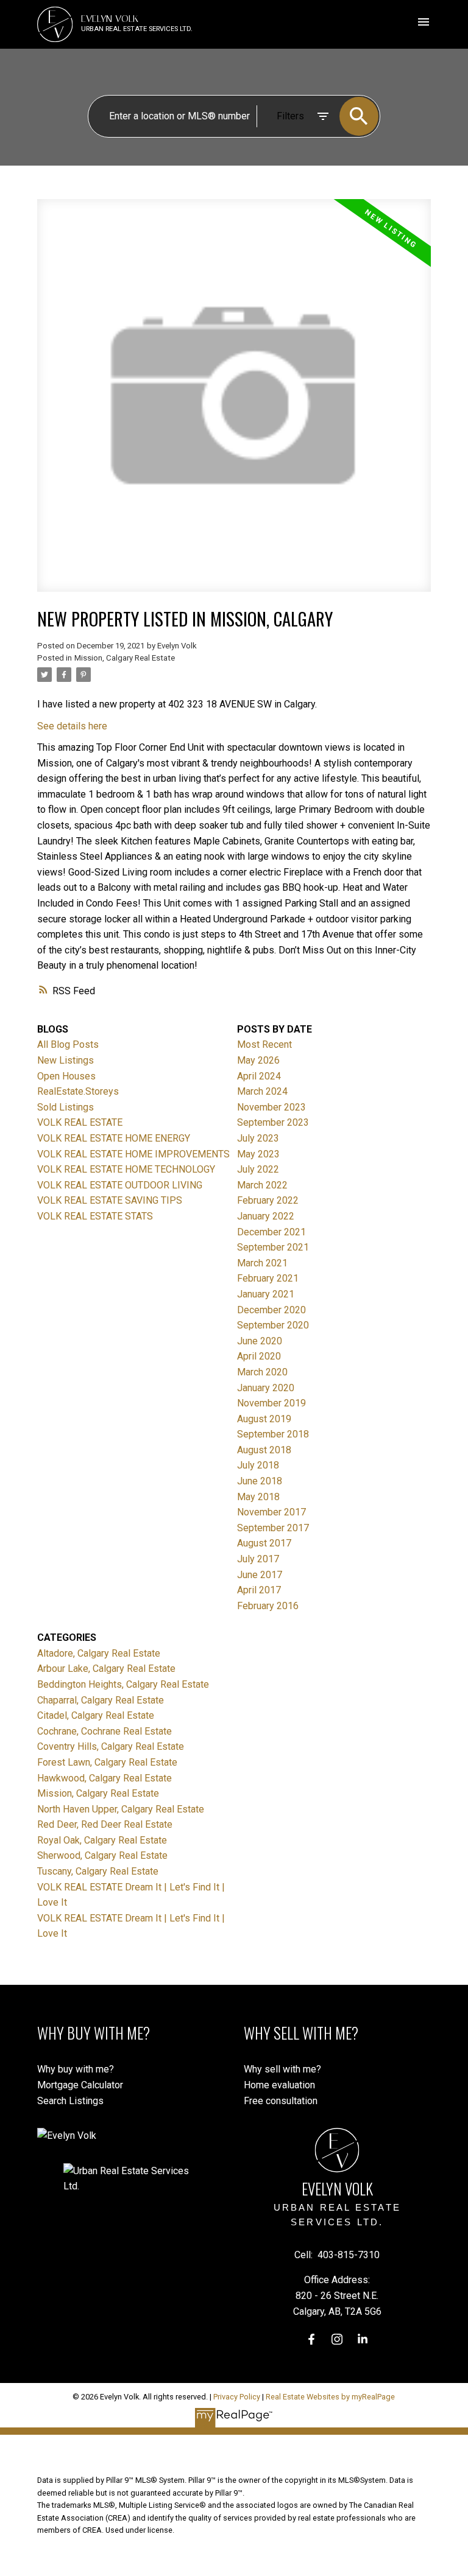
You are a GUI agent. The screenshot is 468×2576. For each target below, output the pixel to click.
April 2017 (259, 1590)
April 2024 (259, 1076)
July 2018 (258, 1465)
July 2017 (258, 1559)
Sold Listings (66, 1107)
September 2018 (273, 1434)
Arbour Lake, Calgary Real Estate (106, 1669)
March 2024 (262, 1091)
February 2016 (268, 1606)
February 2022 (268, 1200)
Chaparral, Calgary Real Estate (101, 1700)
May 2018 (258, 1497)
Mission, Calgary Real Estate (125, 658)
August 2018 (264, 1450)
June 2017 (260, 1575)
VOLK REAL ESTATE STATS (95, 1216)
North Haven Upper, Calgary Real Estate (121, 1809)
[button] (311, 2339)
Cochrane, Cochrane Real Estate (105, 1731)
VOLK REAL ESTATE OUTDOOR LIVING (120, 1185)
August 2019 (264, 1419)
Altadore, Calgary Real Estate (99, 1653)
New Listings (66, 1060)
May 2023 (258, 1154)
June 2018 (260, 1481)
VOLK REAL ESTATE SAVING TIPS (110, 1200)
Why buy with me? (76, 2069)
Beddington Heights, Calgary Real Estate (123, 1684)
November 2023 (271, 1107)
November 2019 (271, 1403)
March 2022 (262, 1185)
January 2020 (266, 1388)
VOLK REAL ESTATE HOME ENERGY (114, 1138)
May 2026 (258, 1060)
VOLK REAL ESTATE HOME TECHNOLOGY (126, 1169)
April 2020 (259, 1356)
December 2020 (271, 1310)
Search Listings (70, 2101)
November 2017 (271, 1512)
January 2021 (266, 1294)
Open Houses (66, 1076)
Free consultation (281, 2101)
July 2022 (258, 1169)
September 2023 (273, 1122)
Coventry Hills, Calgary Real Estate (111, 1746)
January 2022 (266, 1216)
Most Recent (264, 1044)
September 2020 (273, 1325)
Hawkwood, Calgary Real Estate (105, 1778)
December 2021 (271, 1232)
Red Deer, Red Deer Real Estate (105, 1824)
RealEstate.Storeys (78, 1091)
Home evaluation (279, 2085)
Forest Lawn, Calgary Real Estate (107, 1762)
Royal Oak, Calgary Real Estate (102, 1840)
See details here (72, 726)
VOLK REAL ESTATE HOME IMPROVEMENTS (133, 1154)
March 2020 (262, 1372)
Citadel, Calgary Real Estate (96, 1715)
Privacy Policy (237, 2397)
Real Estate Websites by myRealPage (330, 2397)
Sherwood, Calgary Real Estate (102, 1855)
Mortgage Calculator (80, 2085)
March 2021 (262, 1263)
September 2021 (273, 1247)
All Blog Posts (68, 1044)
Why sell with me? (282, 2069)
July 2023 (258, 1138)
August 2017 (264, 1543)
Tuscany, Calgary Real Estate (98, 1871)
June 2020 (260, 1341)
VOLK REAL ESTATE (80, 1122)
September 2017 (273, 1528)
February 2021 (268, 1278)
